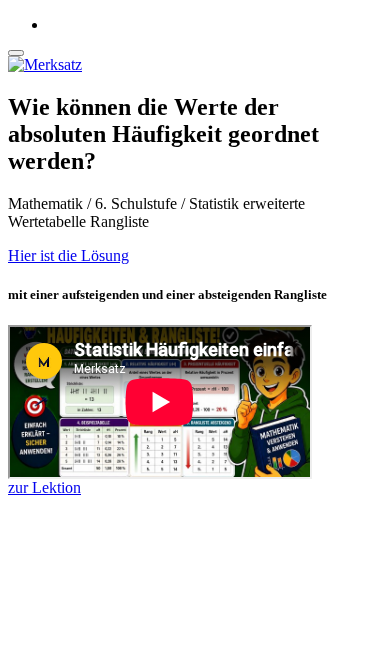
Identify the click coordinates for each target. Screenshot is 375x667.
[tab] (187, 256)
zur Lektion (44, 487)
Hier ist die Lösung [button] (68, 255)
